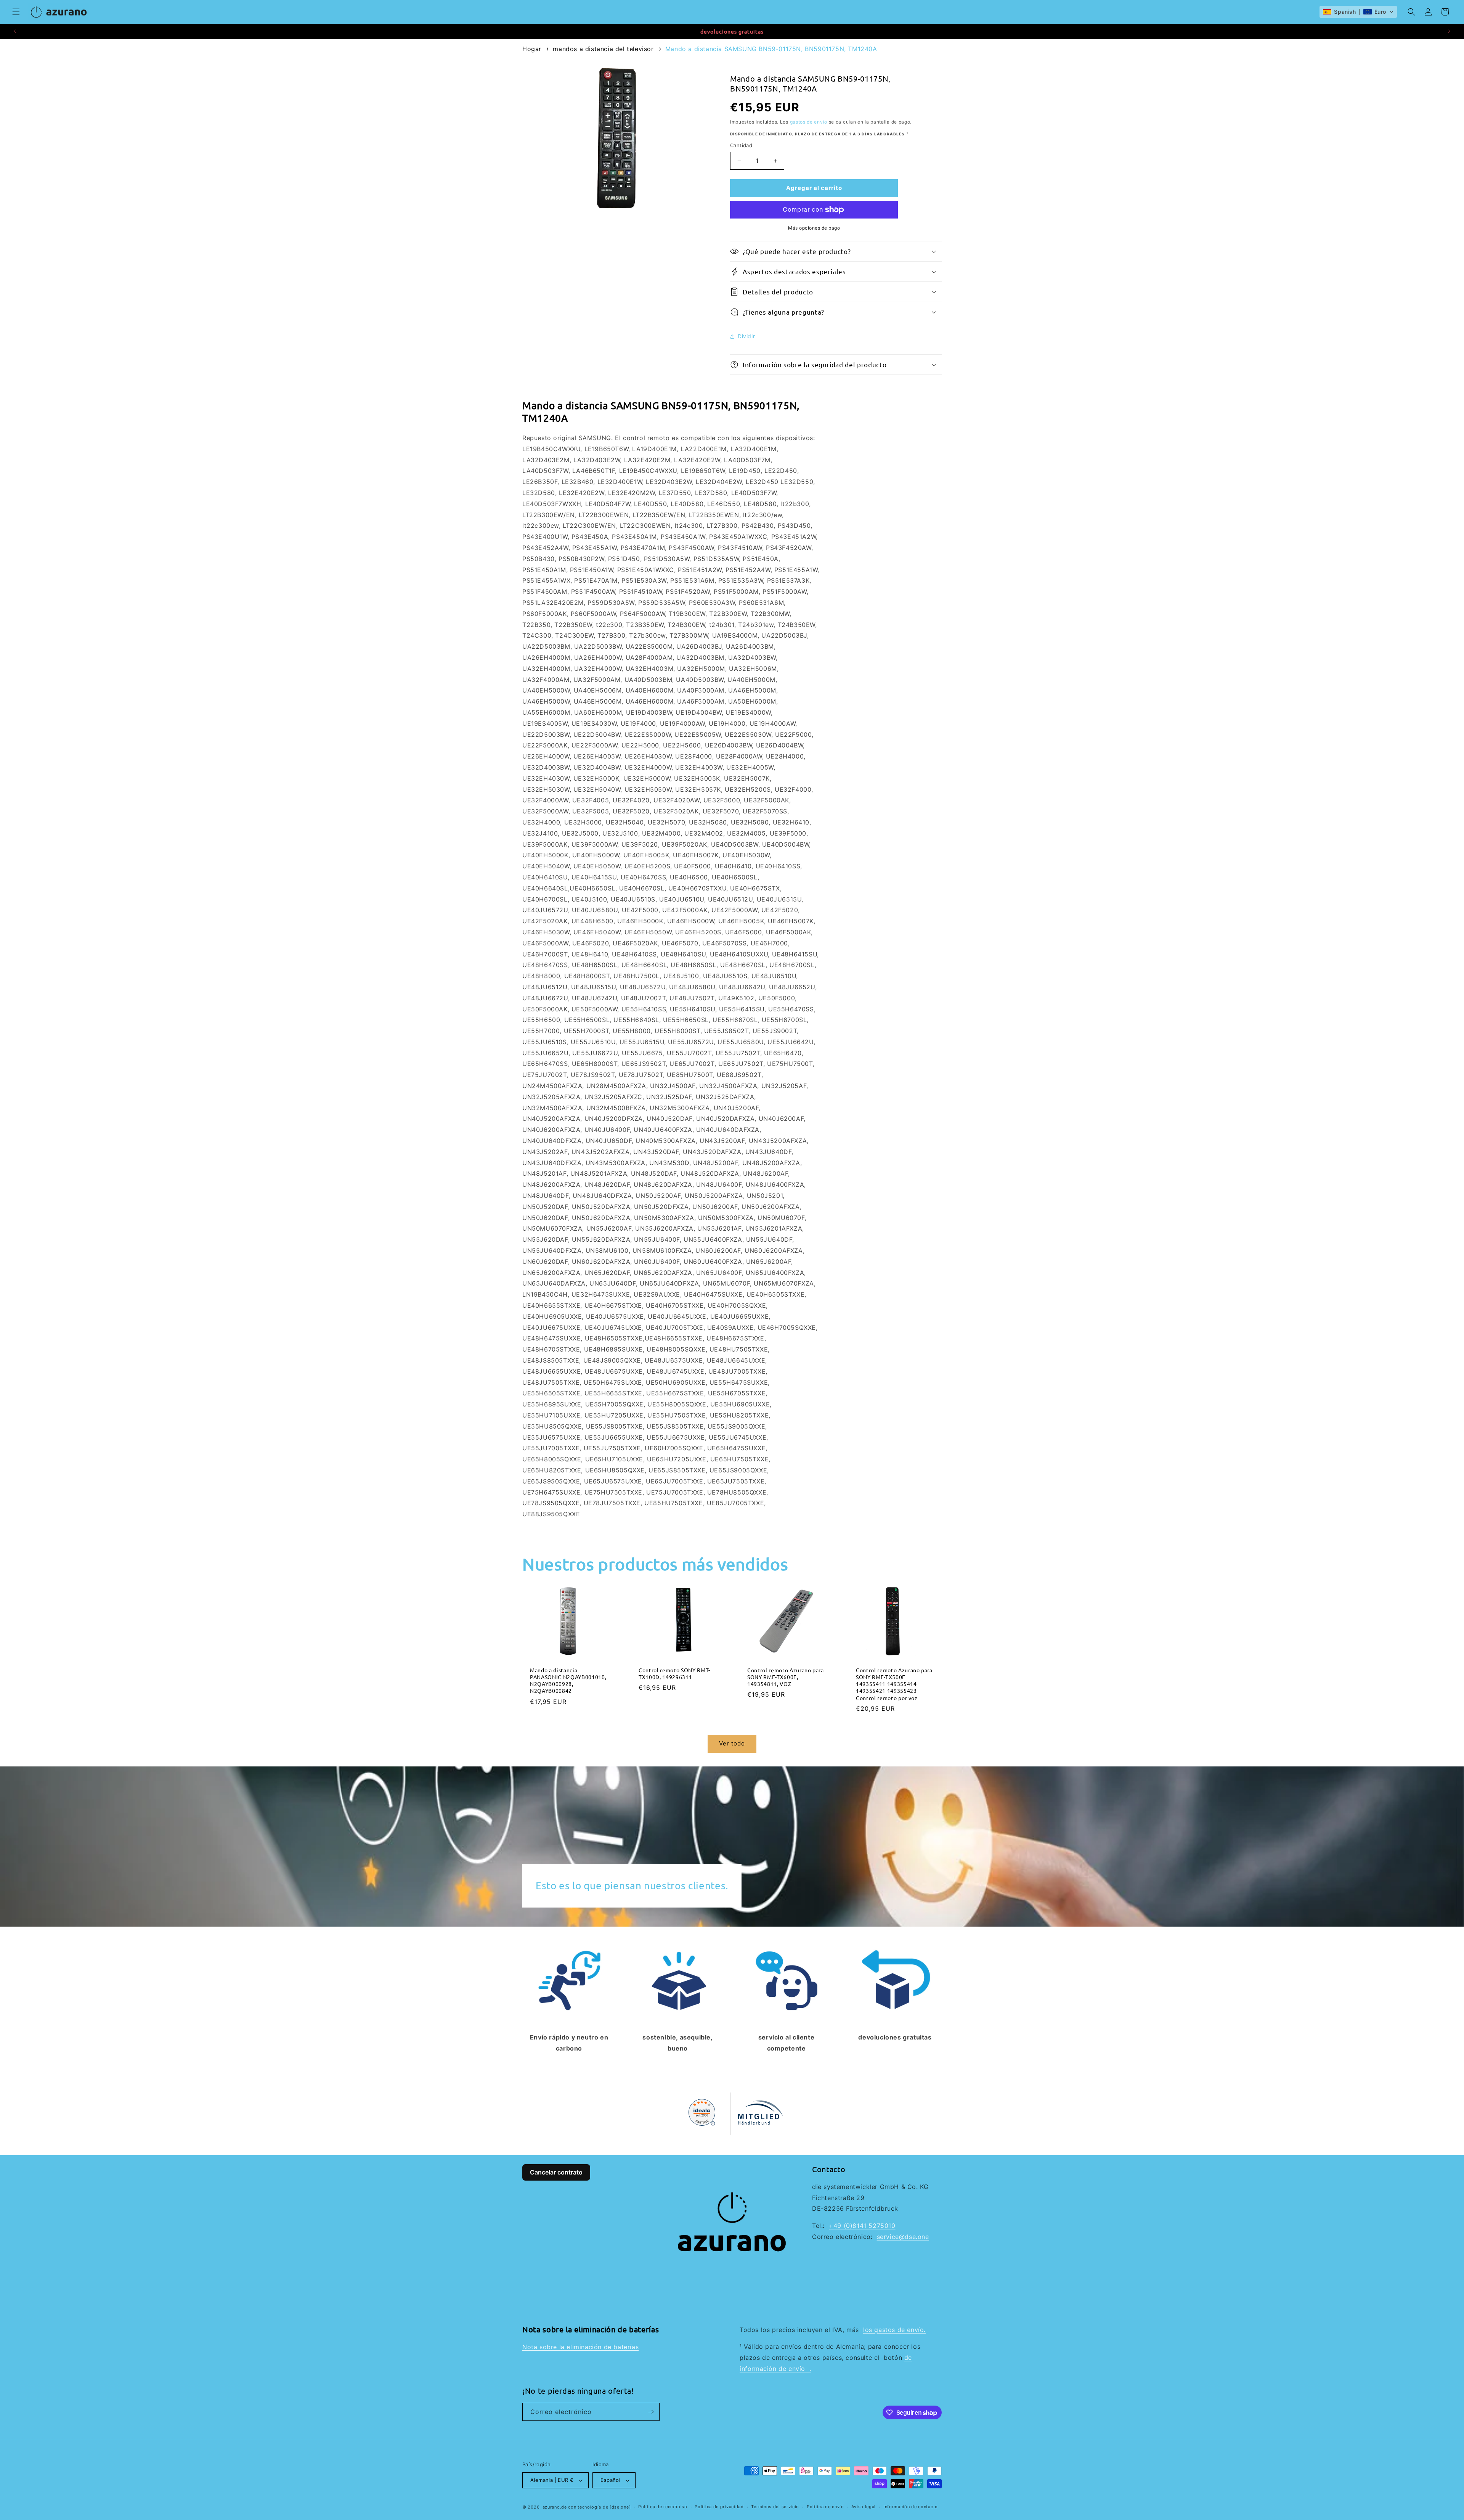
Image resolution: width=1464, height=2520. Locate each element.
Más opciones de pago (814, 228)
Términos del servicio (775, 2507)
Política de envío (825, 2507)
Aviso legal (864, 2507)
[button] (16, 12)
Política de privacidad (719, 2507)
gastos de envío (809, 122)
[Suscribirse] (651, 2412)
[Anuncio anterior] (15, 31)
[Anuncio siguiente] (1449, 31)
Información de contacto (911, 2507)
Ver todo (732, 1743)
